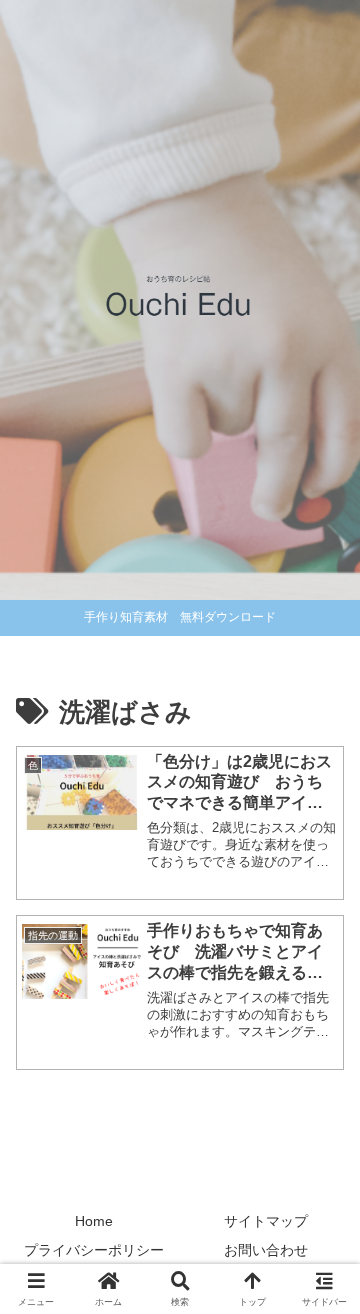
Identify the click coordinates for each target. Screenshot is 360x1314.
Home (94, 1221)
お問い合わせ (266, 1250)
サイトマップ (266, 1221)
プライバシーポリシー (94, 1250)
